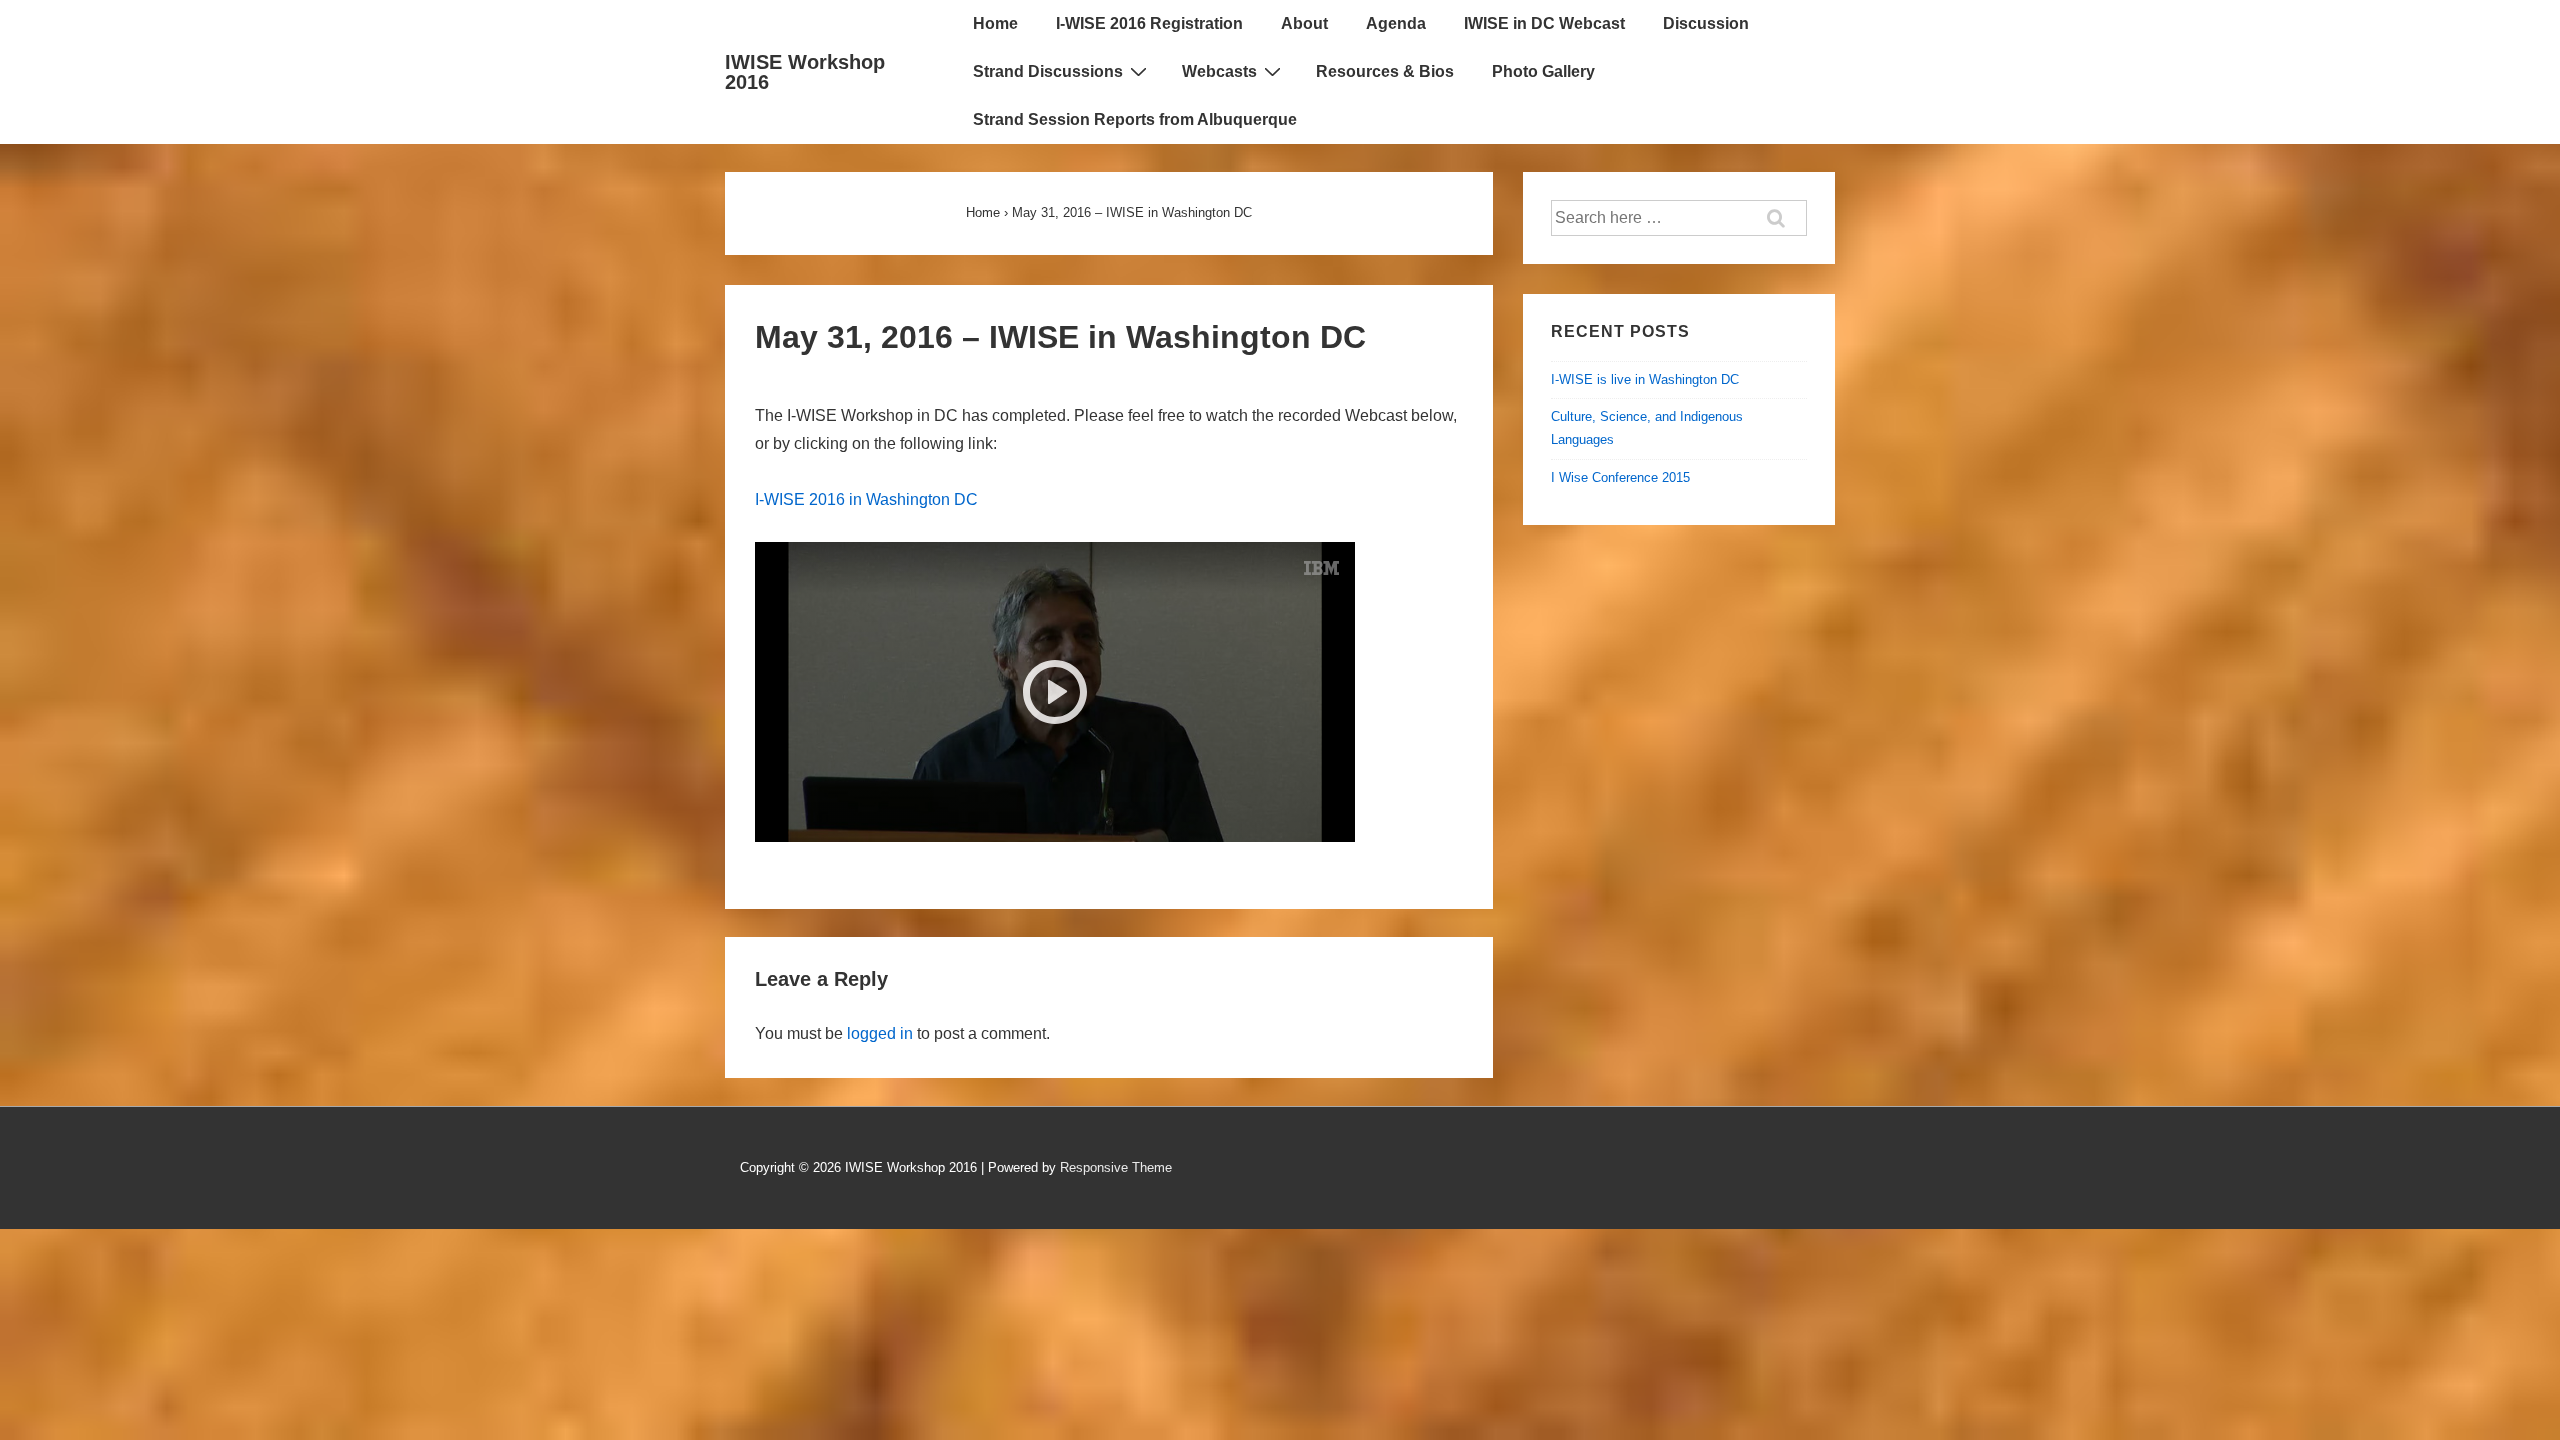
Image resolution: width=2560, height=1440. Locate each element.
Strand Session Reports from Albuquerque (1135, 119)
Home (995, 23)
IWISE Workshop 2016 (805, 72)
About (1304, 23)
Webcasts (1219, 71)
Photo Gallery (1543, 71)
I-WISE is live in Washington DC (1645, 379)
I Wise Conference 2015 (1620, 477)
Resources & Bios (1385, 71)
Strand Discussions (1048, 71)
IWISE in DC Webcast (1544, 23)
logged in (880, 1033)
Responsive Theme (1116, 1167)
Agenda (1396, 23)
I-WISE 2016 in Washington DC (866, 499)
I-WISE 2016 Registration (1149, 23)
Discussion (1706, 23)
